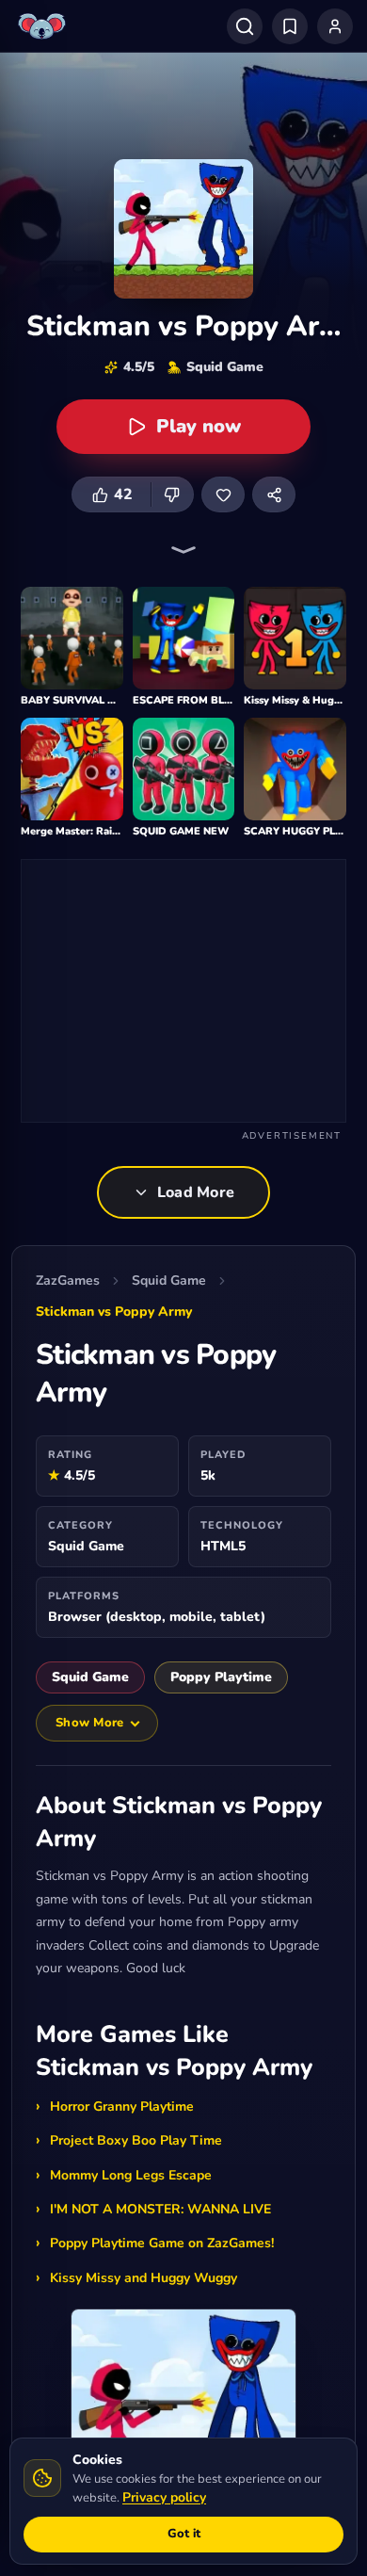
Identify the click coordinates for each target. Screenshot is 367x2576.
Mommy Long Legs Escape (131, 2175)
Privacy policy (164, 2497)
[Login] (335, 26)
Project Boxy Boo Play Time (136, 2140)
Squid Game (169, 1280)
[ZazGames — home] (44, 26)
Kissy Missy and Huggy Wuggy (144, 2278)
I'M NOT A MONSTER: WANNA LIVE (160, 2209)
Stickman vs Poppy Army (114, 1312)
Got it (184, 2534)
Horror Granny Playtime (122, 2106)
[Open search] (245, 26)
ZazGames (68, 1280)
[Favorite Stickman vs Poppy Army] (223, 494)
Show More (89, 1723)
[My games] (290, 26)
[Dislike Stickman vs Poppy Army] (172, 494)
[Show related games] (183, 550)
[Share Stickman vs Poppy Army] (274, 494)
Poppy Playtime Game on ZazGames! (162, 2243)
